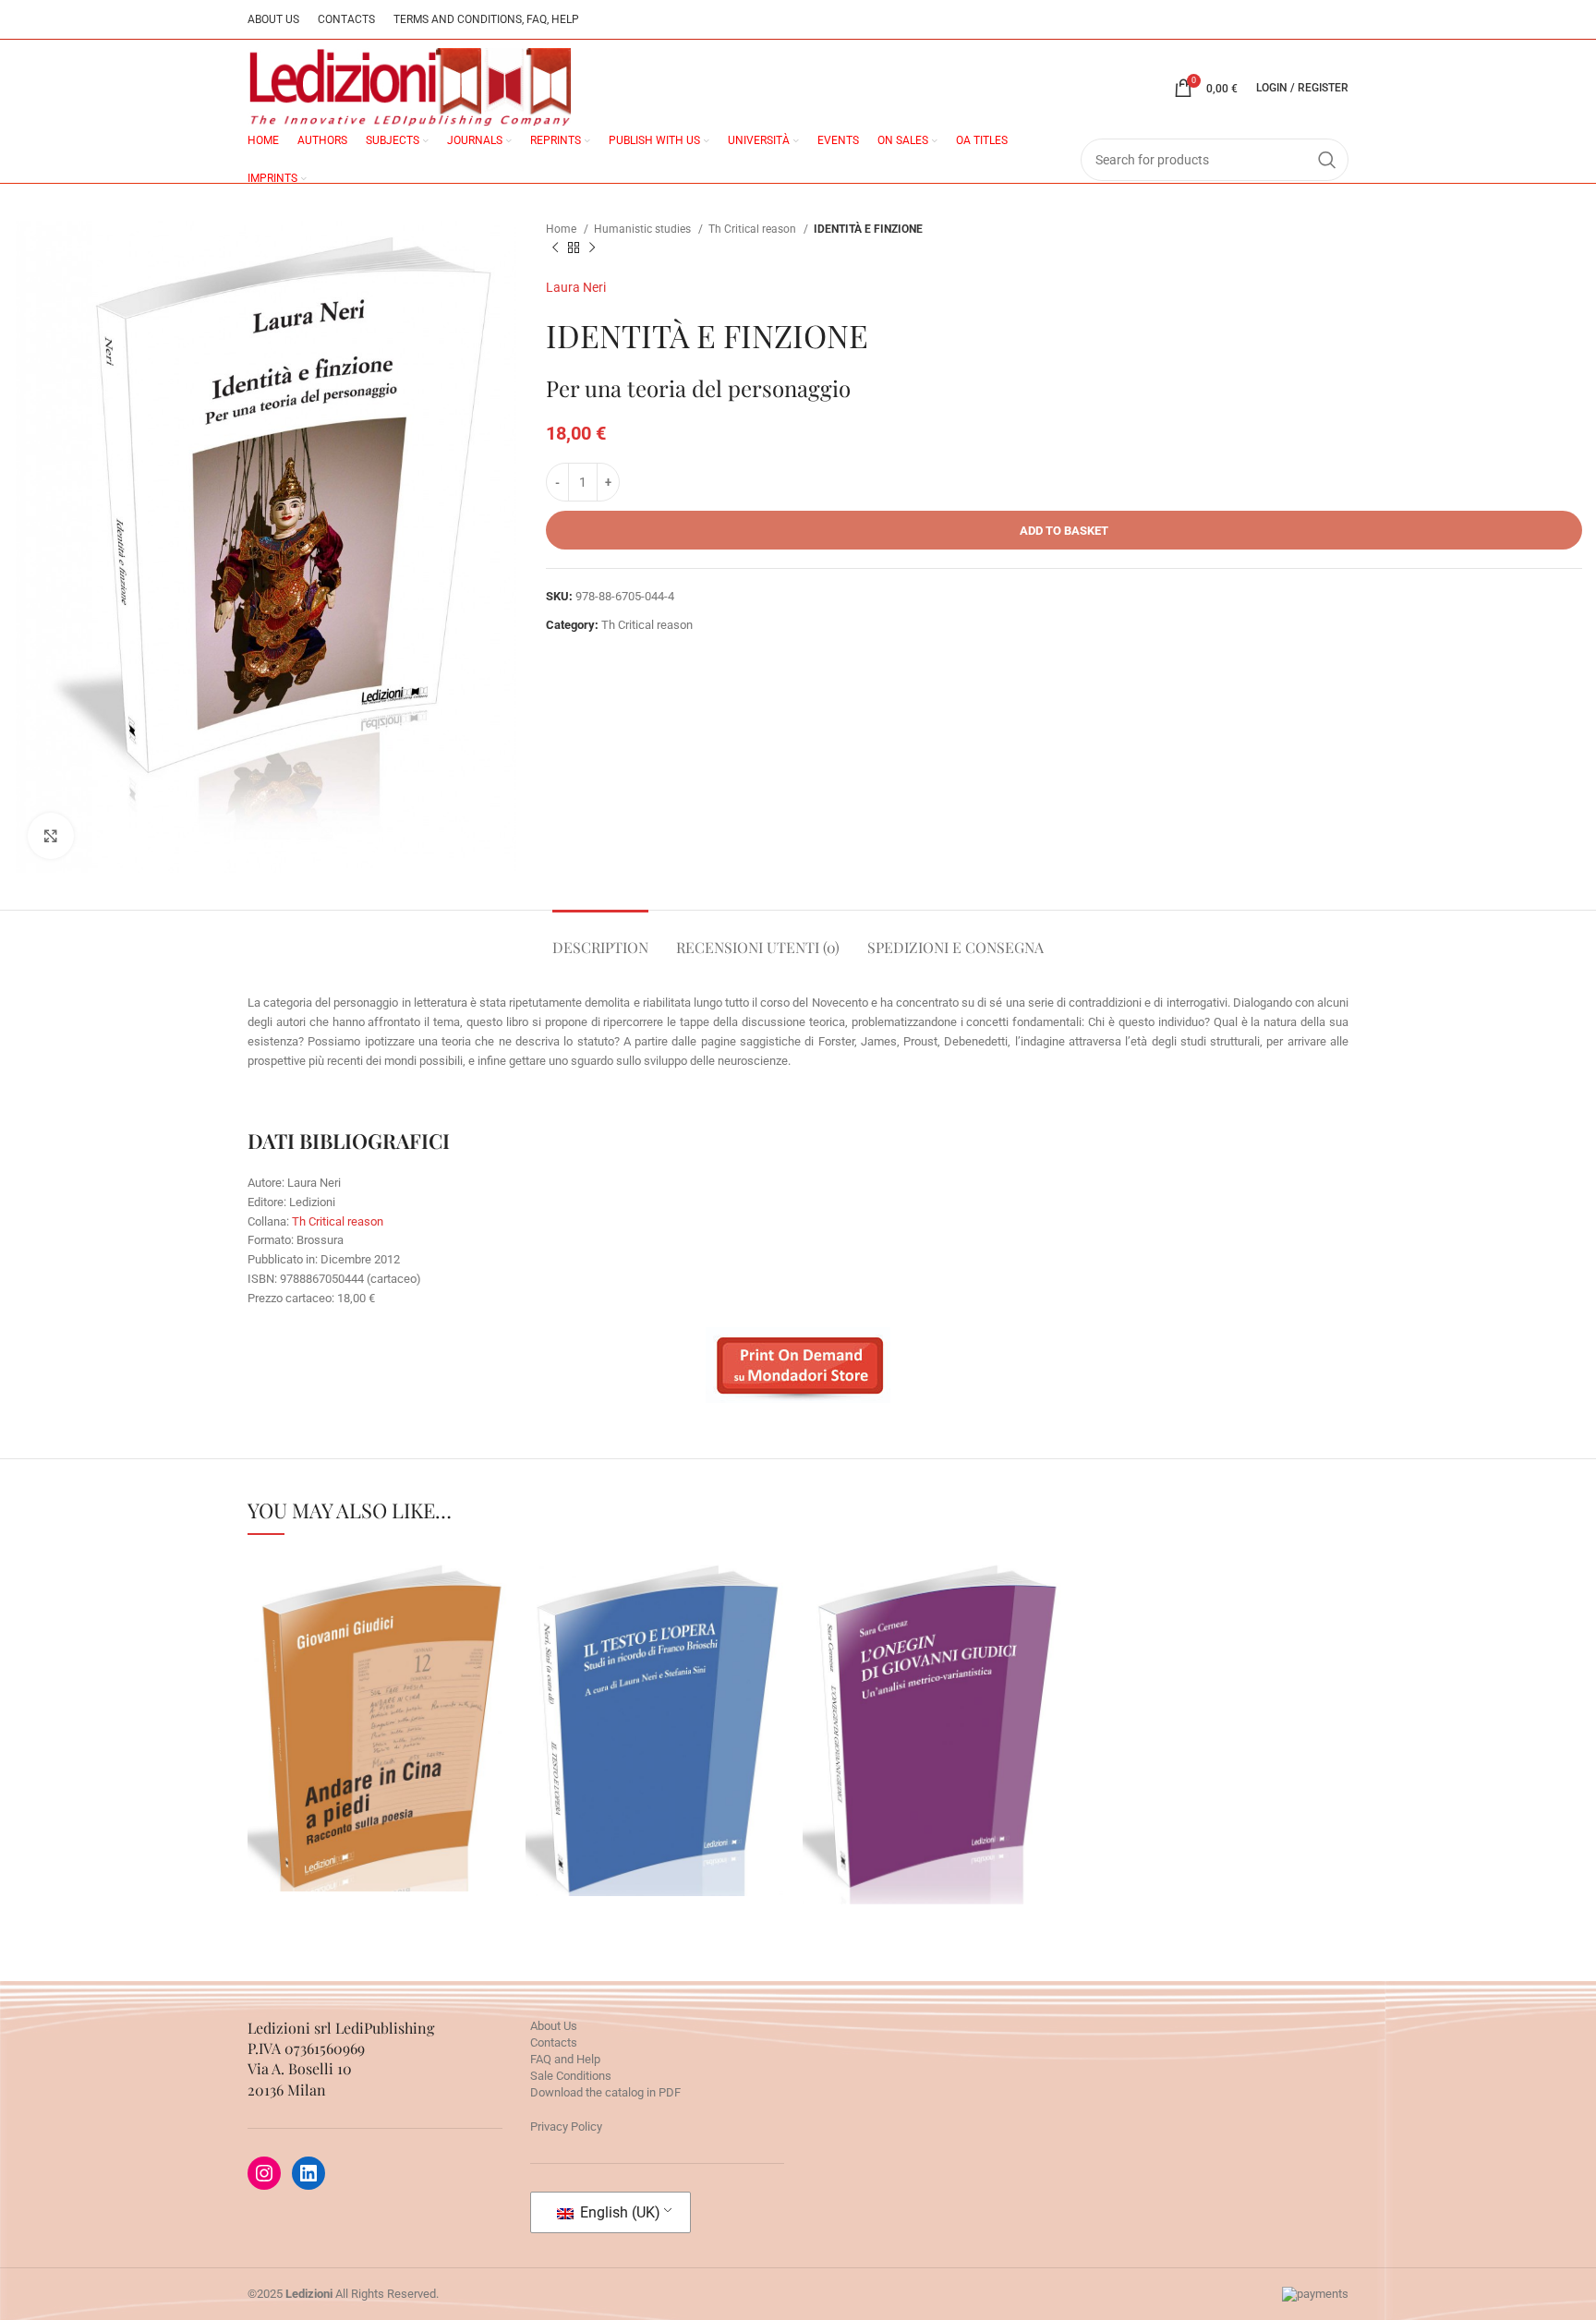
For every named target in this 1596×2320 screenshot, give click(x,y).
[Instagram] (264, 2173)
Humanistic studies (644, 229)
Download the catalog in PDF (605, 2092)
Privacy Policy (566, 2127)
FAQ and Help (565, 2059)
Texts (381, 1732)
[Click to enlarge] (51, 836)
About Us (554, 2026)
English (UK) (618, 2212)
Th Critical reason (754, 229)
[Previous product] (555, 248)
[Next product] (592, 248)
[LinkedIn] (308, 2173)
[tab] (600, 938)
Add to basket (1064, 531)
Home (562, 229)
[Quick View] (322, 1782)
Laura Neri (576, 287)
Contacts (554, 2042)
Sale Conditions (571, 2076)
